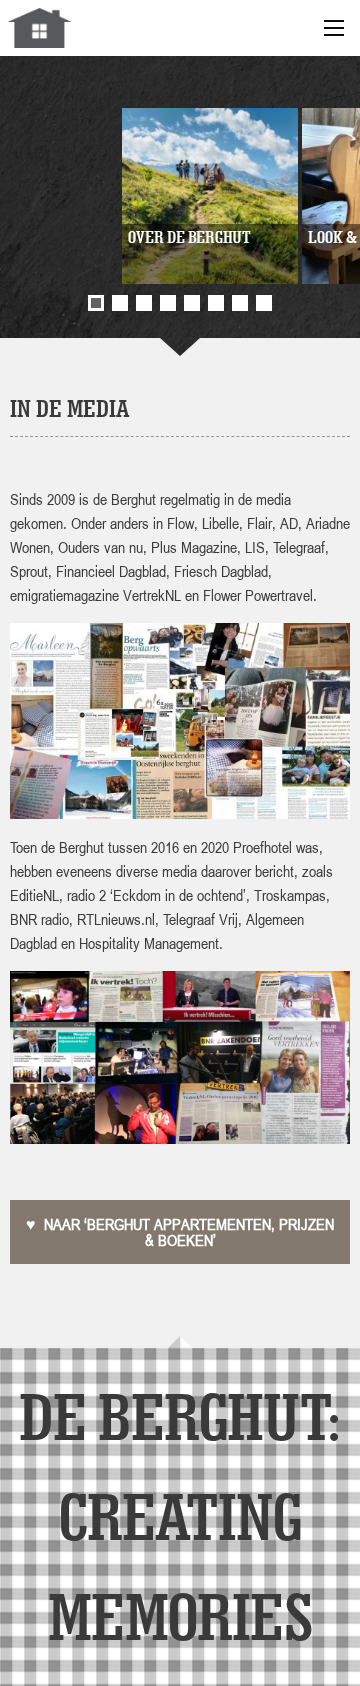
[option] (180, 196)
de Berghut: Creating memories (179, 1515)
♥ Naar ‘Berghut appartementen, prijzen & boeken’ (180, 1232)
